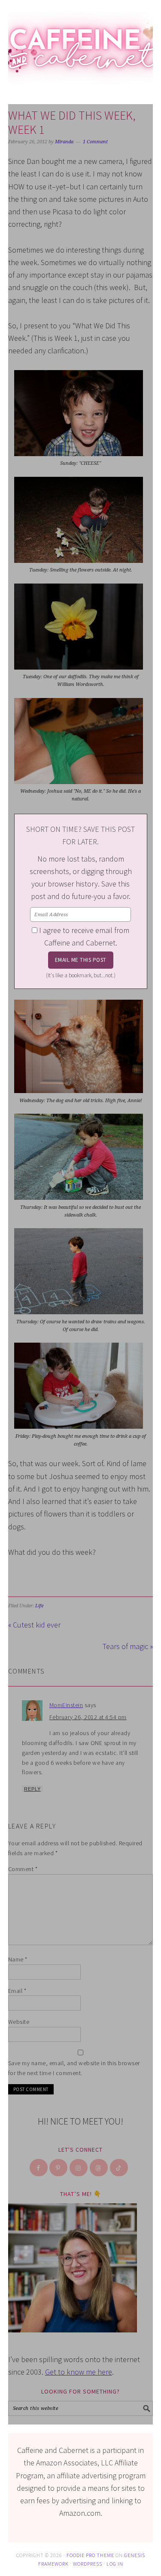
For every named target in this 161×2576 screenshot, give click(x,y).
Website (19, 2022)
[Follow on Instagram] (79, 2168)
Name (18, 1959)
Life (39, 1606)
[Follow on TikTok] (119, 2168)
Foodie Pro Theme (90, 2555)
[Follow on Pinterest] (59, 2168)
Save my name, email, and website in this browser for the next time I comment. (74, 2068)
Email (17, 1991)
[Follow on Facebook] (39, 2168)
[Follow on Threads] (99, 2168)
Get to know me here (79, 2372)
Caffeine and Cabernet (81, 44)
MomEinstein (66, 1705)
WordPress (88, 2563)
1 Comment (95, 142)
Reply (32, 1789)
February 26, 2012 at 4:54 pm (88, 1717)
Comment (23, 1869)
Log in (115, 2563)
